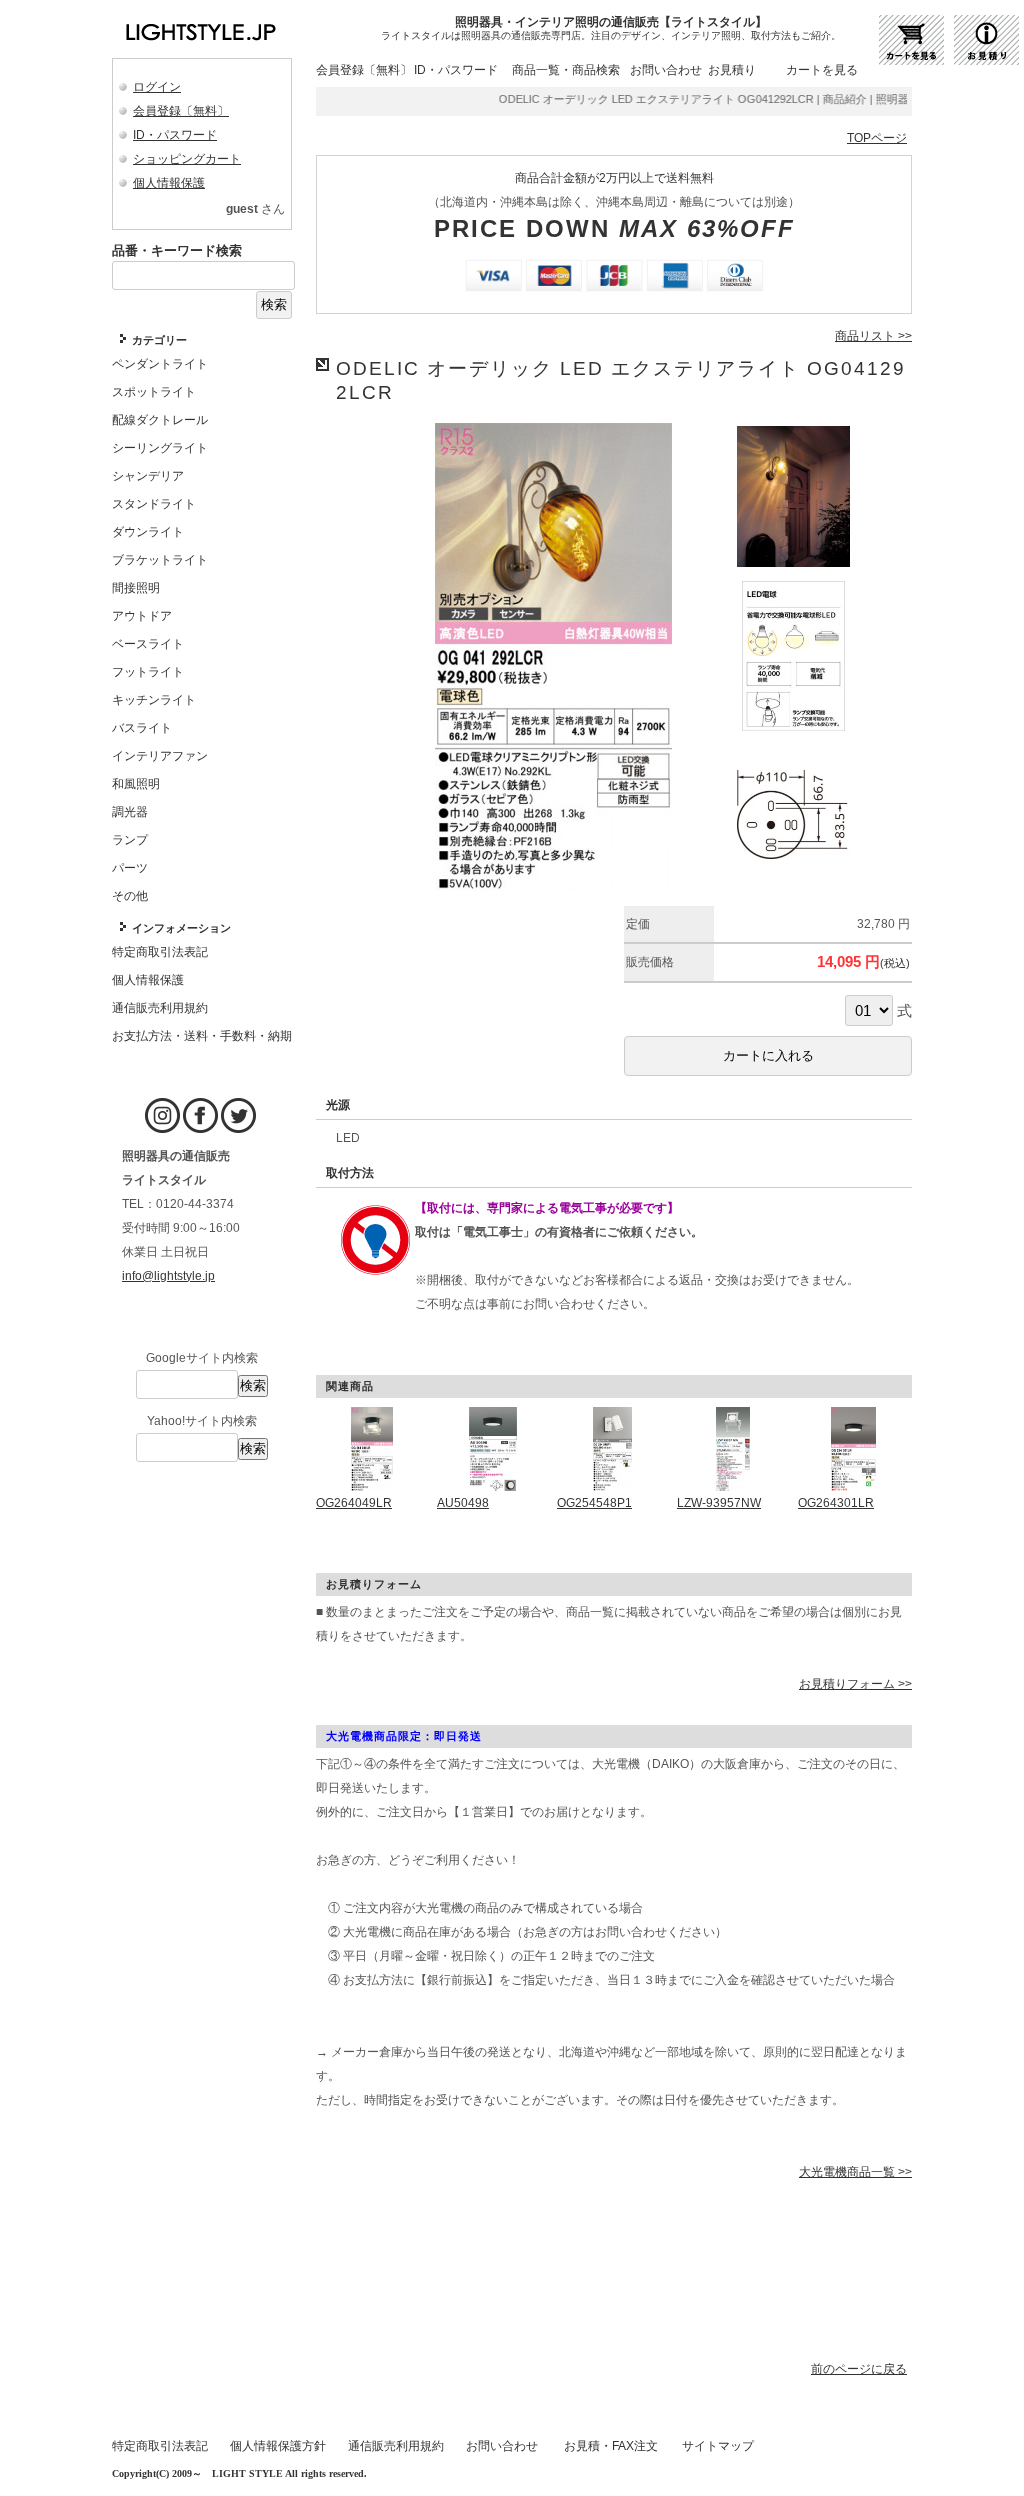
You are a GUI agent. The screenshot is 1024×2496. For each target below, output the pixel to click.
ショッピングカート (187, 159)
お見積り (732, 70)
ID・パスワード (175, 135)
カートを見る (822, 70)
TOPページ (877, 138)
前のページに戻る (859, 2369)
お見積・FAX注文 (611, 2446)
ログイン (157, 87)
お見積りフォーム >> (855, 1684)
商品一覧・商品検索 (566, 70)
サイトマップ (718, 2446)
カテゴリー (159, 340)
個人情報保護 (169, 183)
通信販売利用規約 (396, 2446)
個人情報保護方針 (278, 2446)
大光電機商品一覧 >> (855, 2172)
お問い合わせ (666, 70)
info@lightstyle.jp (168, 1276)
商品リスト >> (873, 336)
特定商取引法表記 (160, 2446)
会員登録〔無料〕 (181, 111)
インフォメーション (181, 928)
